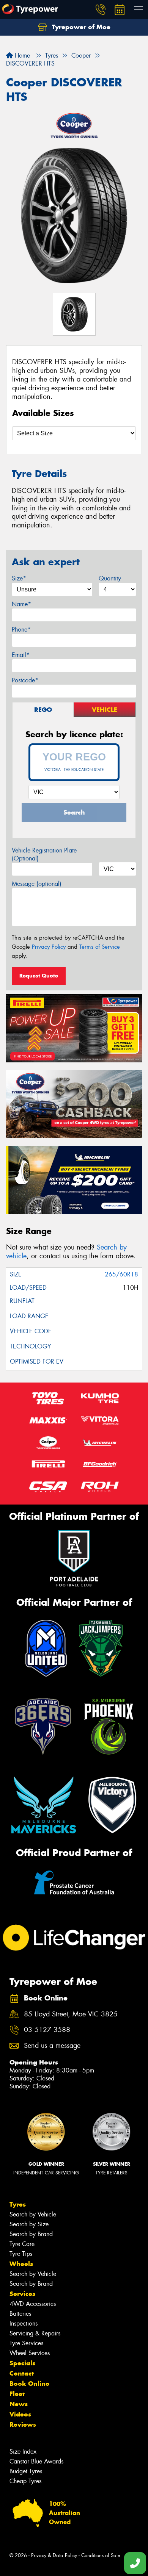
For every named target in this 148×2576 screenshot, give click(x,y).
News (19, 2404)
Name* (21, 604)
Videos (20, 2414)
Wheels (21, 2264)
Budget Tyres (26, 2471)
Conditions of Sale (101, 2555)
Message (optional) (37, 884)
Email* (21, 655)
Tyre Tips (21, 2254)
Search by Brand (31, 2234)
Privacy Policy (49, 947)
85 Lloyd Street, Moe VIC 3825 (71, 2014)
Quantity (110, 578)
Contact (22, 2373)
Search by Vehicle (33, 2214)
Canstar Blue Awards (36, 2461)
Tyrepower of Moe (80, 27)
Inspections (24, 2323)
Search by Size (29, 2224)
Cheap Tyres (25, 2481)
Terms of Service (100, 947)
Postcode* (25, 680)
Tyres (18, 2204)
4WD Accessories (33, 2304)
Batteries (20, 2314)
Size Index (23, 2452)
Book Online (29, 2384)
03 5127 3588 (47, 2030)
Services (22, 2294)
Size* (19, 578)
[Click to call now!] (101, 9)
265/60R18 (121, 1274)
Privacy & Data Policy (54, 2555)
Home (21, 56)
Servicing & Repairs (35, 2333)
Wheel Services (30, 2353)
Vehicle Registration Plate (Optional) (44, 854)
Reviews (23, 2424)
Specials (22, 2363)
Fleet (17, 2394)
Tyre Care (22, 2244)
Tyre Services (26, 2343)
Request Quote (39, 976)
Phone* (21, 630)
